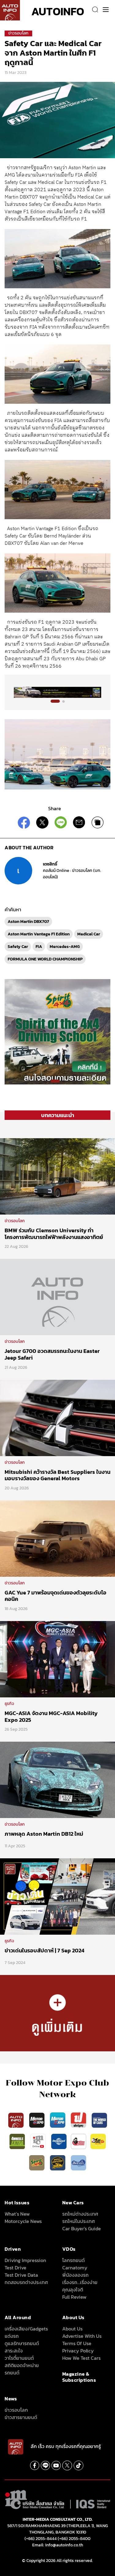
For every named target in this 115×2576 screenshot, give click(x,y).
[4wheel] (18, 2141)
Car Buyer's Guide (82, 2228)
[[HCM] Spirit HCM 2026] (57, 1031)
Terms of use (77, 2343)
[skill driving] (58, 2162)
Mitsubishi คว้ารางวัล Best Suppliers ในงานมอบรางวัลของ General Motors (57, 1475)
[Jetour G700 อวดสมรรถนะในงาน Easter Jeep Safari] (57, 1297)
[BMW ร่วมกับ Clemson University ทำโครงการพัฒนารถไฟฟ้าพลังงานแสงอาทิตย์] (57, 1176)
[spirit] (37, 2162)
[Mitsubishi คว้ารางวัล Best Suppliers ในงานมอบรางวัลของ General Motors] (57, 1417)
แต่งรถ (12, 2336)
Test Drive (15, 2268)
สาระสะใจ (14, 2351)
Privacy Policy (78, 2351)
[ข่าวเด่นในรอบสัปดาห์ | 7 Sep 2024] (57, 1896)
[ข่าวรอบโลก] (57, 2013)
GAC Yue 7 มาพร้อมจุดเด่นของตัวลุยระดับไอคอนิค (56, 1596)
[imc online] (39, 2141)
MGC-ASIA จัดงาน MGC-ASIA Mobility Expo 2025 (51, 1716)
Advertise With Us (82, 2336)
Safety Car (18, 947)
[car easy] (98, 2141)
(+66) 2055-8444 (41, 2539)
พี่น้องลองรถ (75, 2275)
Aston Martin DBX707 (28, 922)
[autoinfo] (10, 10)
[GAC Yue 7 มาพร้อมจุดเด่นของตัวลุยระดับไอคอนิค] (57, 1538)
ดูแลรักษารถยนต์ (22, 2343)
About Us (72, 2329)
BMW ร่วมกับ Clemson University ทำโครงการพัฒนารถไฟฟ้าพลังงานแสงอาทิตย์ (54, 1234)
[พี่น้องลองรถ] (79, 2141)
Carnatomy (75, 2268)
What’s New (17, 2214)
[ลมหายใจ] (79, 2162)
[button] (55, 701)
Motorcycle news (23, 2221)
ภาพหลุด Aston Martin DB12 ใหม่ (44, 1834)
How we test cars (81, 2358)
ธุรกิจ (9, 1704)
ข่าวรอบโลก (18, 33)
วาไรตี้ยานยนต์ (19, 2358)
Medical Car (89, 934)
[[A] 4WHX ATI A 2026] (57, 692)
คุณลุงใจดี (73, 2290)
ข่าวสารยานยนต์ (21, 2417)
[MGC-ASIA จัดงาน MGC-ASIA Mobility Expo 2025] (57, 1659)
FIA (39, 947)
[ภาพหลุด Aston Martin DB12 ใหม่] (57, 1780)
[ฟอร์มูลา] (79, 2120)
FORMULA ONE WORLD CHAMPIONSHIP (45, 959)
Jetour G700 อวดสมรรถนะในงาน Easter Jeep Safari (52, 1354)
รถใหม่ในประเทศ (79, 2221)
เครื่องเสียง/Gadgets (26, 2329)
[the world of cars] (99, 2120)
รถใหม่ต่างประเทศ (80, 2214)
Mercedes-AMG (65, 947)
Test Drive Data (21, 2275)
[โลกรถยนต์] (59, 2141)
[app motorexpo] (37, 2120)
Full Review (74, 2297)
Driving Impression (25, 2260)
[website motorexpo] (58, 2120)
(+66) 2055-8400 (74, 2539)
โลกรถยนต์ (73, 2260)
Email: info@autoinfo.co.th (58, 2545)
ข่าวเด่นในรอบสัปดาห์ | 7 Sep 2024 (44, 1950)
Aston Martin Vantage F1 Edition (39, 934)
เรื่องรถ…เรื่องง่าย (80, 2282)
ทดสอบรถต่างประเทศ (26, 2282)
